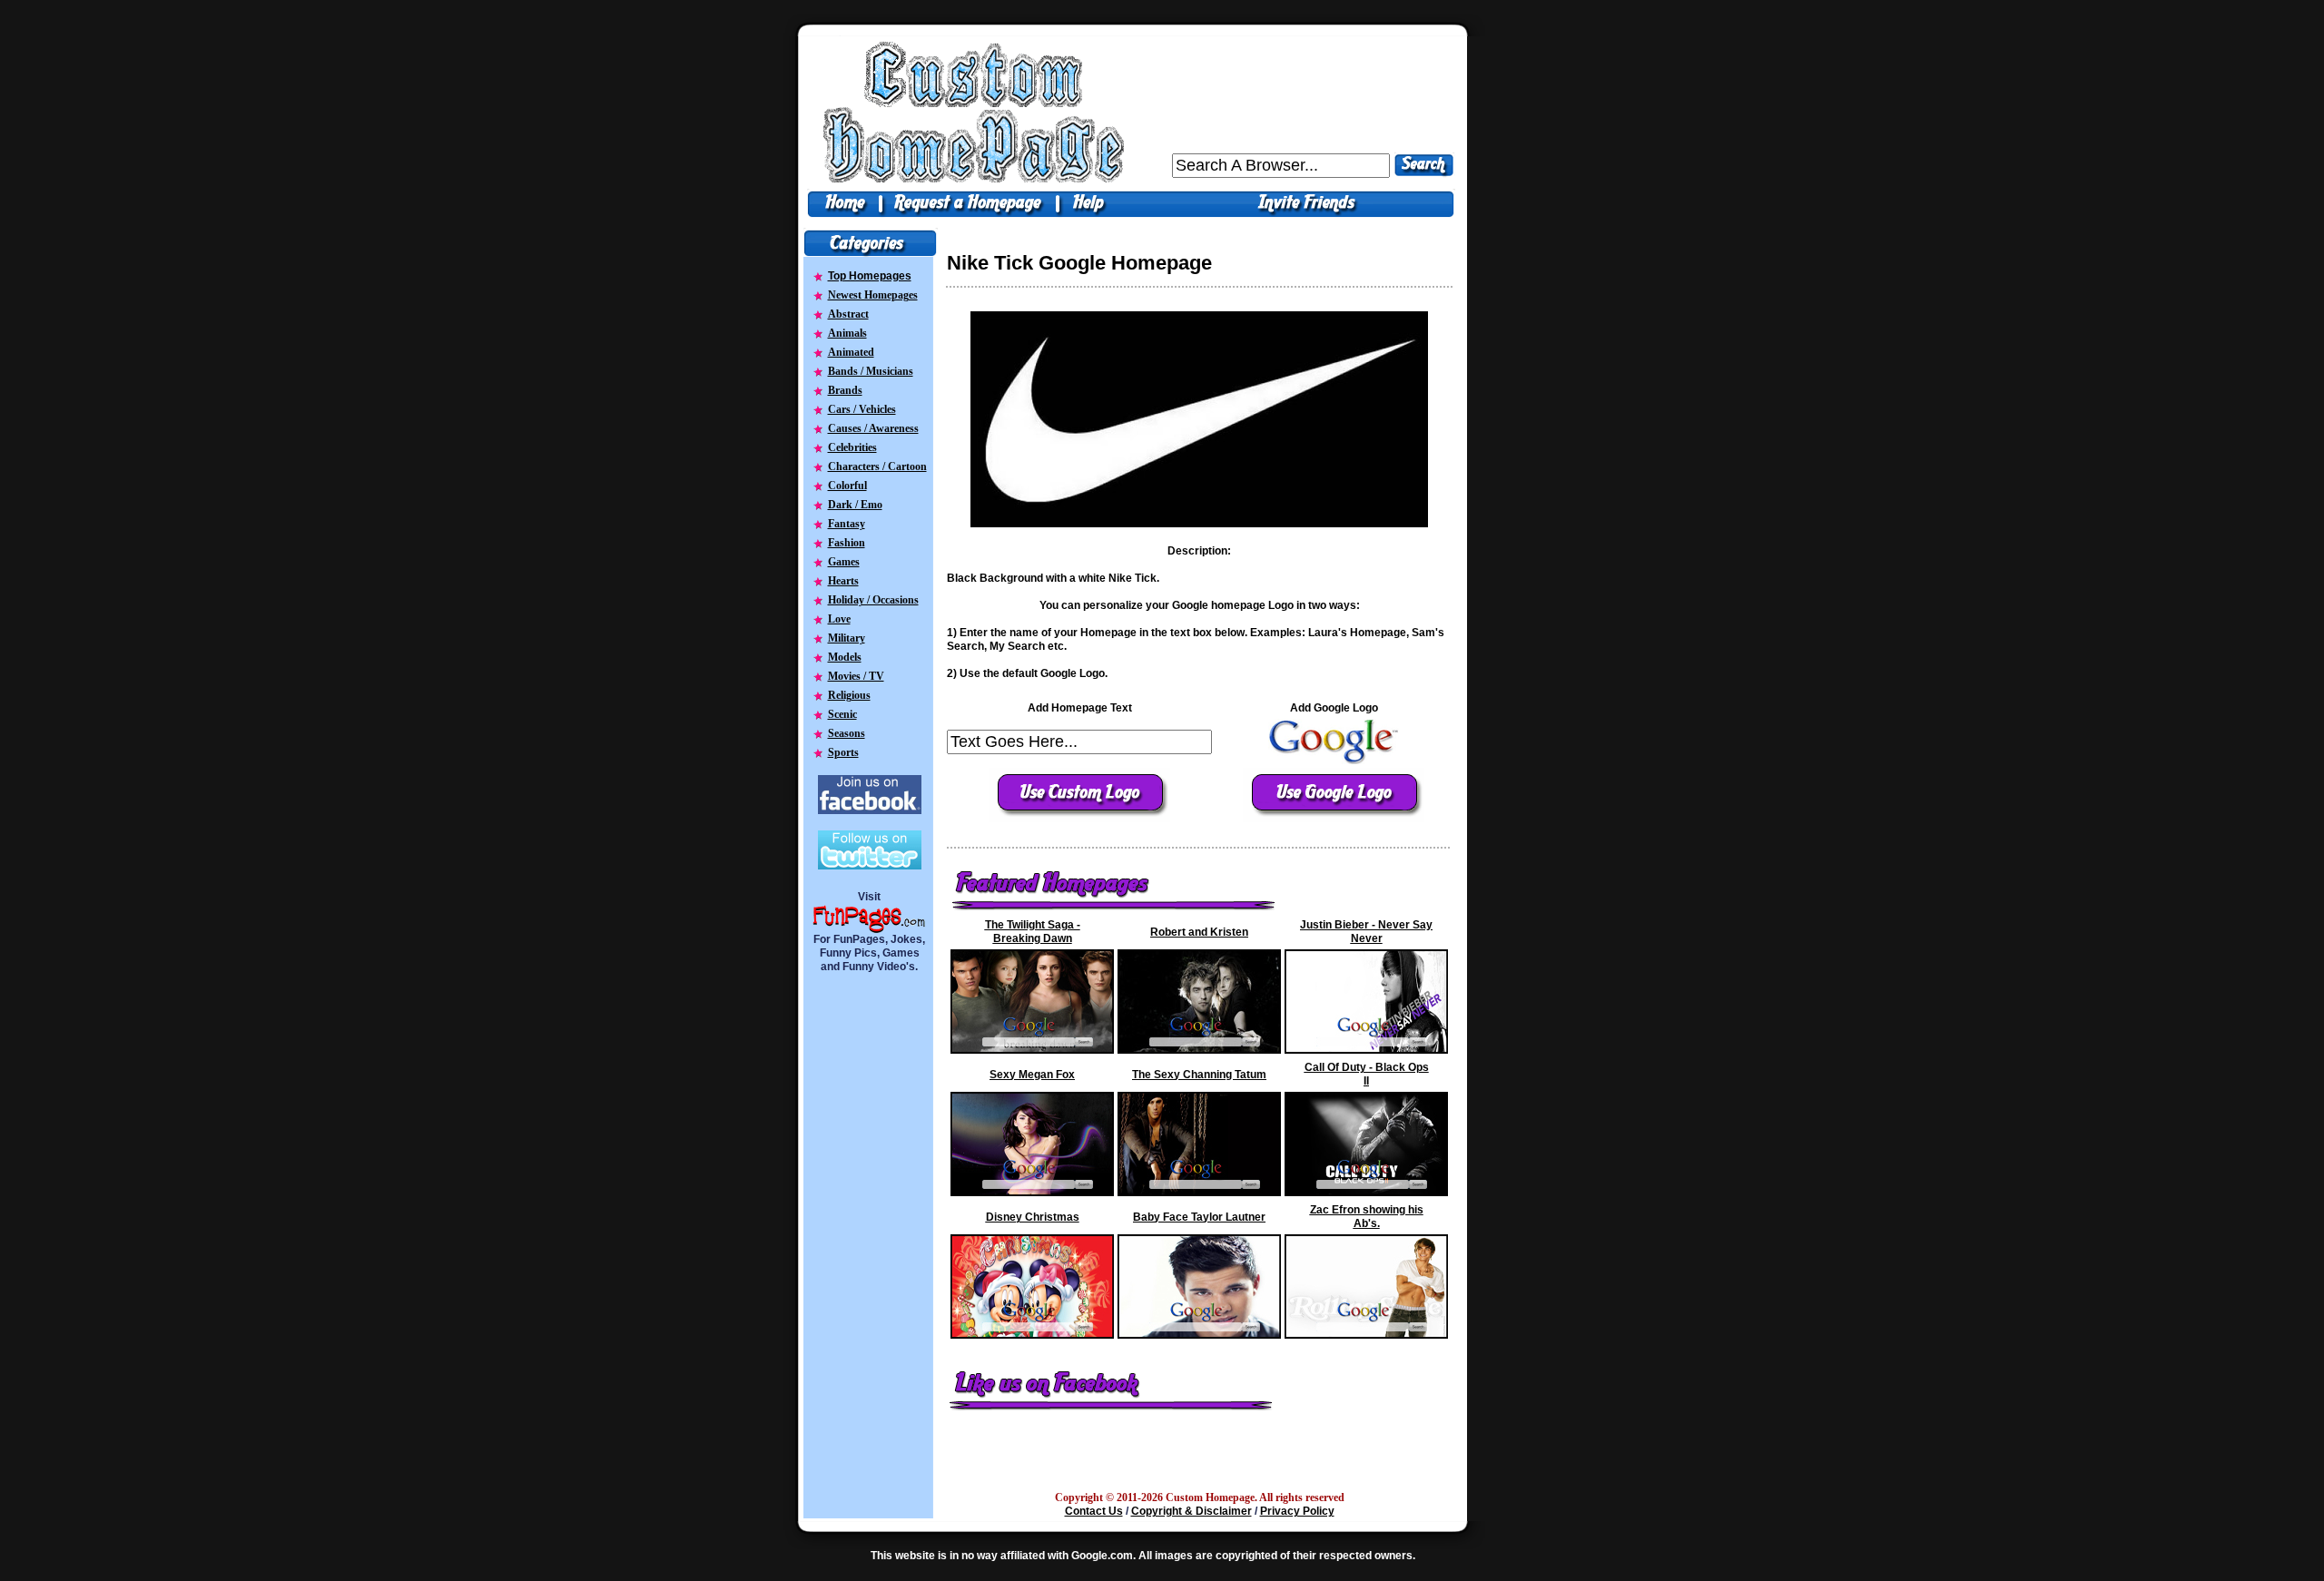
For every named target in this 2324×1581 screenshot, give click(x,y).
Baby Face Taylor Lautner (1199, 1217)
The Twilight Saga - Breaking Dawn (1033, 932)
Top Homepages (870, 276)
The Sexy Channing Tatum (1199, 1075)
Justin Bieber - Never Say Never (1366, 932)
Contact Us (1094, 1511)
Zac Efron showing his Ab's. (1367, 1217)
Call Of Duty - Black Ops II (1367, 1074)
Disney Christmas (1033, 1217)
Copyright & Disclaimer (1192, 1511)
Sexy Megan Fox (1032, 1075)
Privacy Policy (1297, 1511)
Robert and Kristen (1199, 932)
